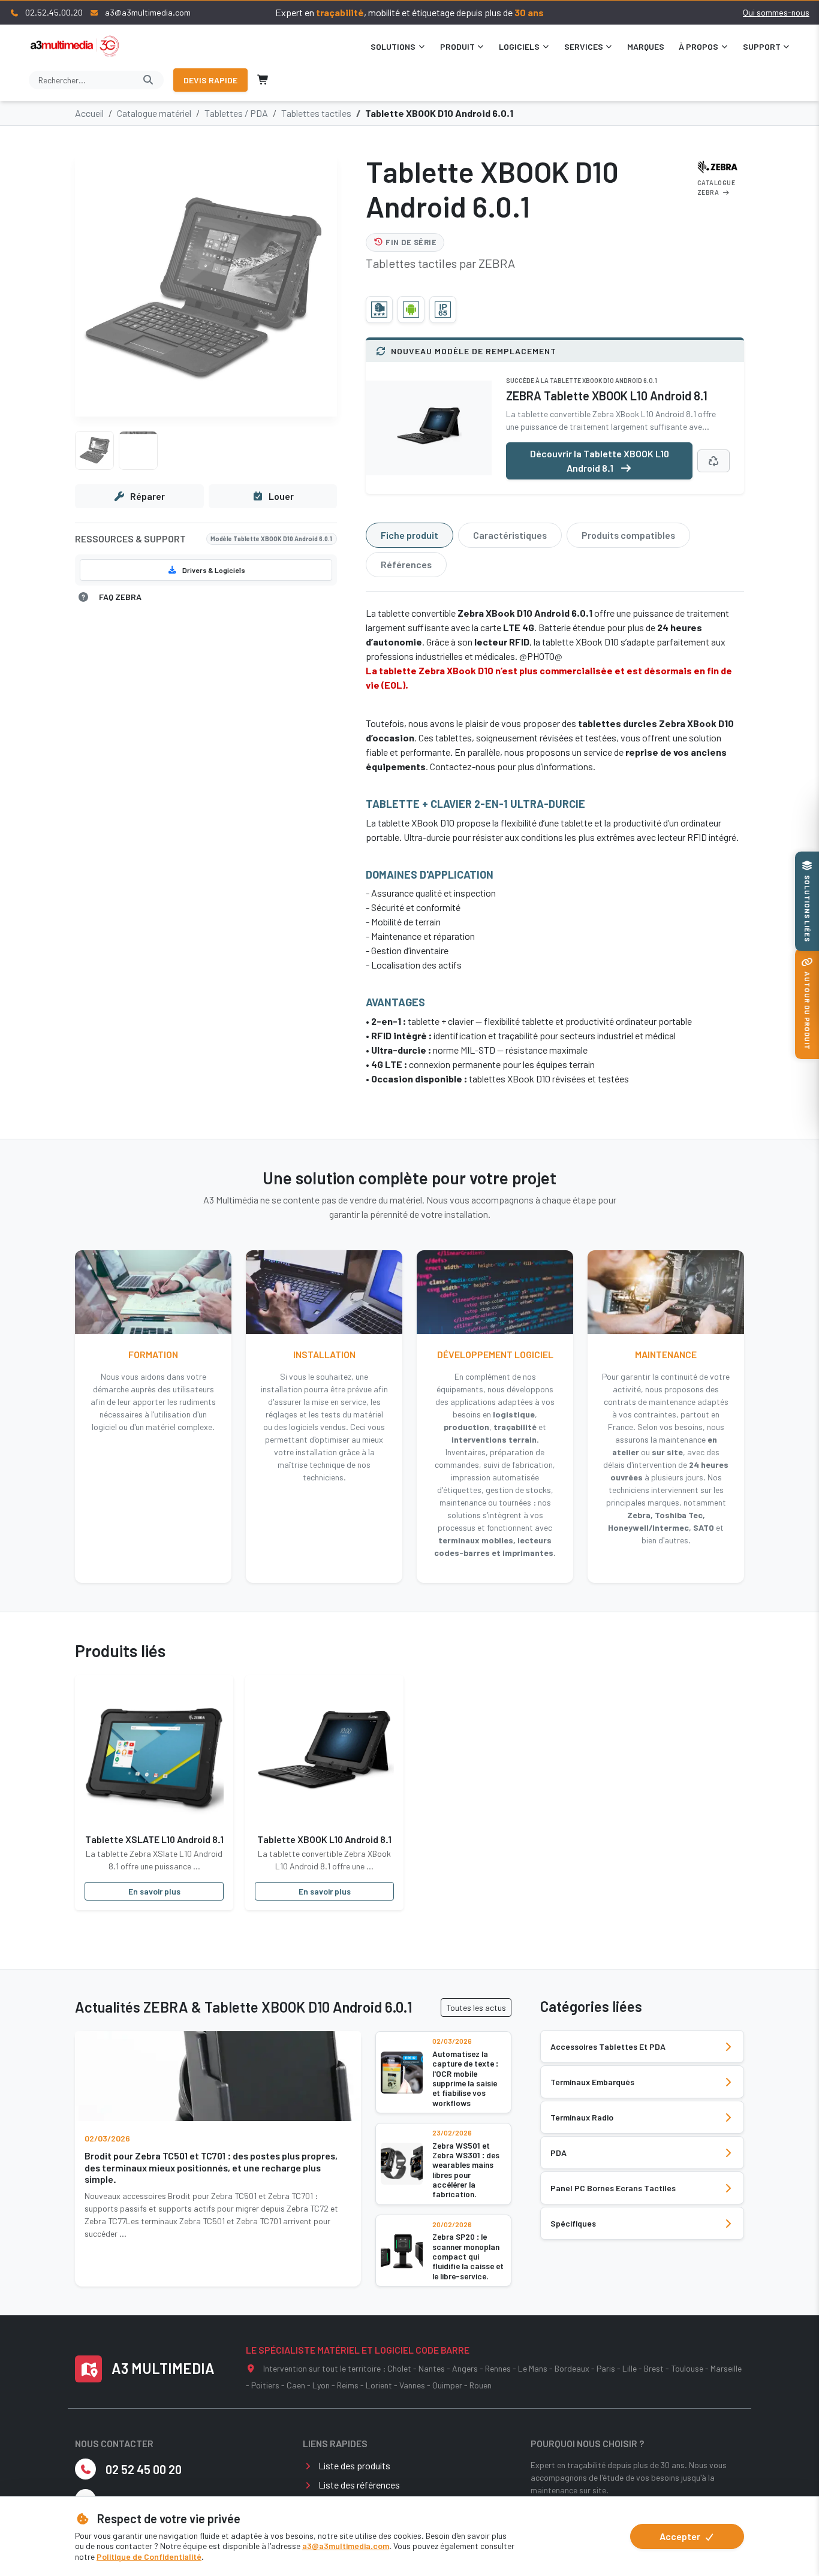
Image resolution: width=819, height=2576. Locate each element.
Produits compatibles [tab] (628, 535)
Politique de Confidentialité (149, 2557)
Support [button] (762, 46)
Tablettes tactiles (316, 113)
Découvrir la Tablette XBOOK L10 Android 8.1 (600, 461)
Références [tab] (406, 564)
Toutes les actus (476, 2008)
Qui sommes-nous (776, 12)
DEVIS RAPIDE (210, 80)
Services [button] (584, 46)
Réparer (147, 496)
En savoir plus (154, 1891)
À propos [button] (698, 46)
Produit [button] (457, 46)
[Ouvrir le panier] (263, 80)
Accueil (89, 113)
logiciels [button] (519, 46)
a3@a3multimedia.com (346, 2546)
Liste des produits (354, 2465)
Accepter (681, 2536)
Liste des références (359, 2485)
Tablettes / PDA (236, 113)
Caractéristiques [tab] (510, 535)
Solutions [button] (393, 46)
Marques (646, 46)
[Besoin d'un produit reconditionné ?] (713, 461)
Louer (281, 496)
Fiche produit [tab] (409, 535)
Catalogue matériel (154, 113)
